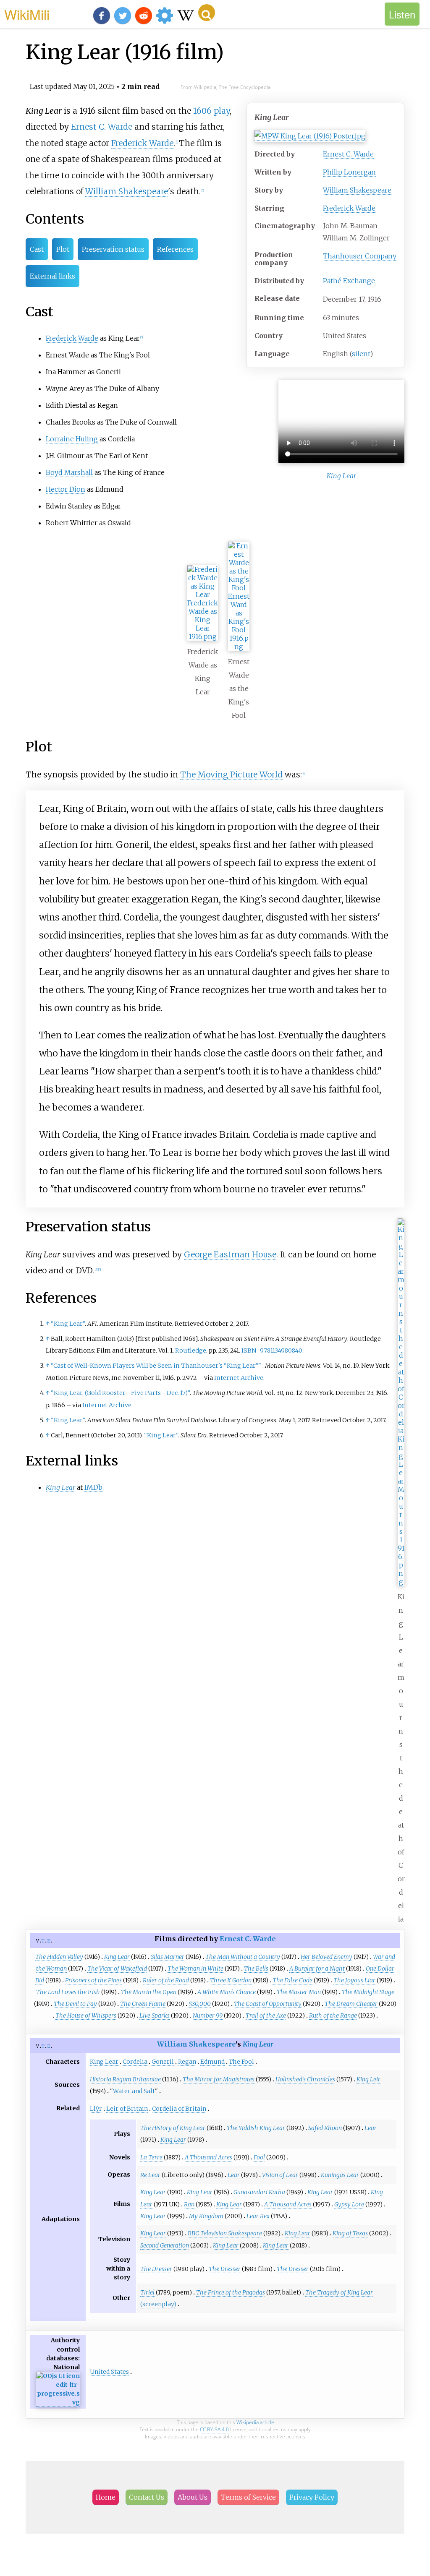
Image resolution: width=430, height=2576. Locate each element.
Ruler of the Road (166, 1980)
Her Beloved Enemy (326, 1957)
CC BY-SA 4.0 (214, 2429)
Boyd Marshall (69, 472)
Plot (63, 249)
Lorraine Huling (72, 439)
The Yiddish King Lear (256, 2128)
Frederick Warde (349, 208)
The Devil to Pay (75, 2004)
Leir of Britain (127, 2109)
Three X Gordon (231, 1980)
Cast (37, 249)
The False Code (292, 1980)
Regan (187, 2062)
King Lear (117, 1957)
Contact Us (147, 2497)
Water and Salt (134, 2091)
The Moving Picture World (231, 774)
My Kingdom (206, 2216)
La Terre (151, 2157)
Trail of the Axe (266, 2015)
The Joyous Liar (354, 1980)
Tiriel (147, 2292)
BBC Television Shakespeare (225, 2233)
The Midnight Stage (368, 1992)
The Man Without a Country (243, 1957)
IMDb (93, 1487)
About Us (193, 2497)
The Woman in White (195, 1969)
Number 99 (208, 2015)
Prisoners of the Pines (93, 1980)
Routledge (191, 1351)
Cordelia (135, 2062)
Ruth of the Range (333, 2015)
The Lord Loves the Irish (68, 1992)
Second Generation (165, 2245)
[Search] (207, 13)
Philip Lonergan (349, 172)
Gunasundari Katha (259, 2192)
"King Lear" (68, 1324)
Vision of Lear (280, 2175)
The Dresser (156, 2269)
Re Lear (150, 2175)
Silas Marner (168, 1957)
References (175, 249)
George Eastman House (230, 1254)
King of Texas (350, 2233)
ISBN (249, 1351)
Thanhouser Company (360, 256)
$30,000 (200, 2004)
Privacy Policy (312, 2497)
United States (109, 2372)
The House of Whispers (86, 2015)
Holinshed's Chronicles (305, 2079)
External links (52, 276)
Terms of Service (248, 2497)
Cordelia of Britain (179, 2109)
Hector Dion (66, 489)
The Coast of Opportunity (268, 2004)
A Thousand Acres (208, 2157)
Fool (259, 2157)
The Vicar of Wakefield (117, 1969)
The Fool (241, 2062)
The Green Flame (143, 2004)
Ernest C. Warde (348, 154)
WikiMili (27, 14)
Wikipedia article (255, 2422)
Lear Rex (258, 2216)
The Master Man (299, 1992)
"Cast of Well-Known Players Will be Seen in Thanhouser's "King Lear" (156, 1366)
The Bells (256, 1969)
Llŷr (96, 2109)
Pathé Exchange (349, 281)
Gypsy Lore (349, 2204)
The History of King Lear (173, 2128)
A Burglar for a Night (317, 1969)
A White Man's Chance (227, 1992)
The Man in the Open (149, 1992)
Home (106, 2497)
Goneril (163, 2062)
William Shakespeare (357, 190)
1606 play (211, 111)
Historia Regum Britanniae (125, 2079)
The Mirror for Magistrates (219, 2079)
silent (361, 354)
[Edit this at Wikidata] (58, 2403)
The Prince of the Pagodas (231, 2292)
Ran (189, 2204)
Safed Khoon (325, 2128)
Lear (371, 2128)
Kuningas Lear (340, 2175)
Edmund (212, 2062)
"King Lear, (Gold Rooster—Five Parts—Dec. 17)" (120, 1393)
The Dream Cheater (351, 2004)
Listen (402, 14)
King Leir (368, 2079)
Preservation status (113, 249)
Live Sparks (155, 2015)
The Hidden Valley (59, 1957)
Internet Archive (239, 1378)
